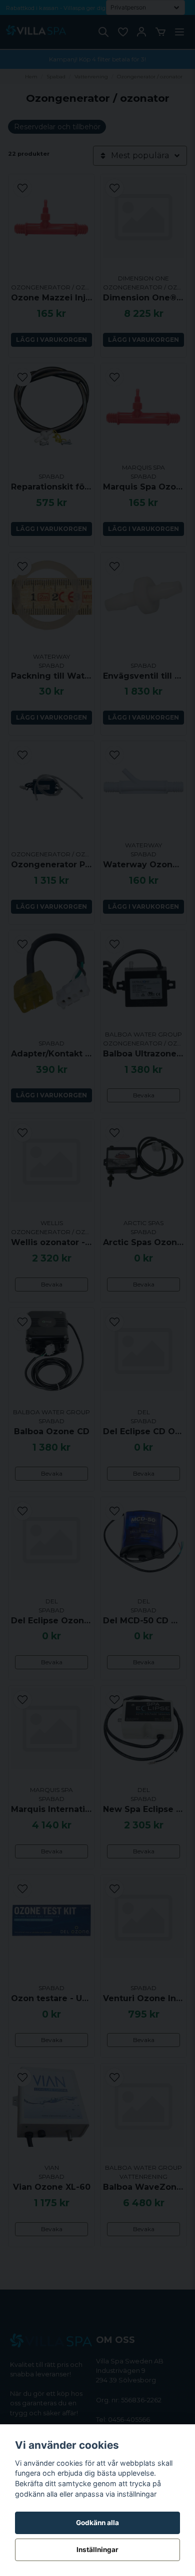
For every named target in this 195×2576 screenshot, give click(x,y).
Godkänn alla (97, 2523)
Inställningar (97, 2550)
